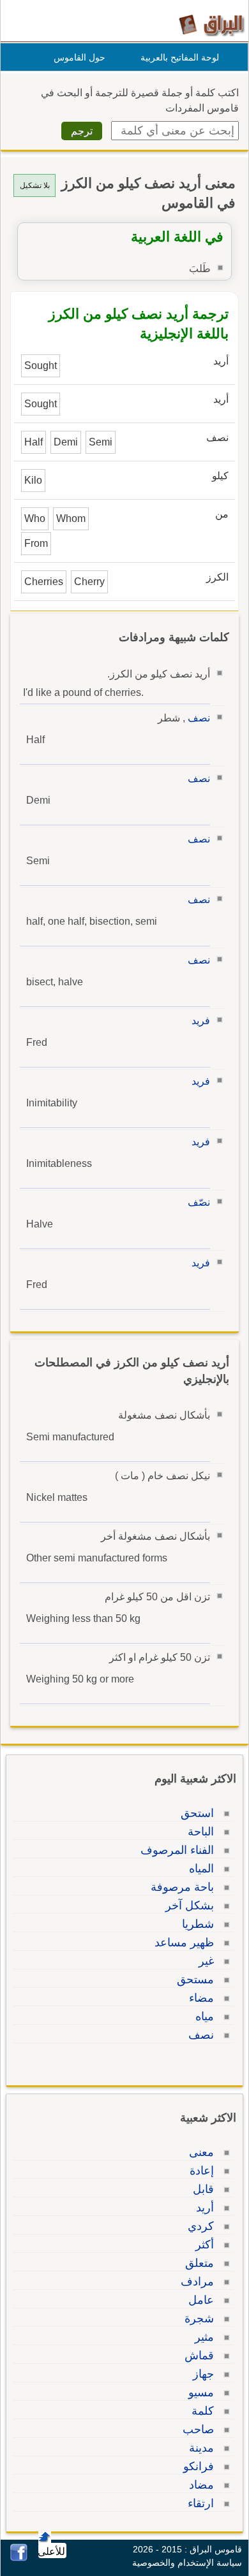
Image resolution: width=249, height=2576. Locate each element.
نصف (199, 718)
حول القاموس (79, 57)
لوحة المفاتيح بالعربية (180, 57)
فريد (201, 1021)
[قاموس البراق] (212, 25)
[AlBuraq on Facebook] (19, 2558)
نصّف (199, 1202)
